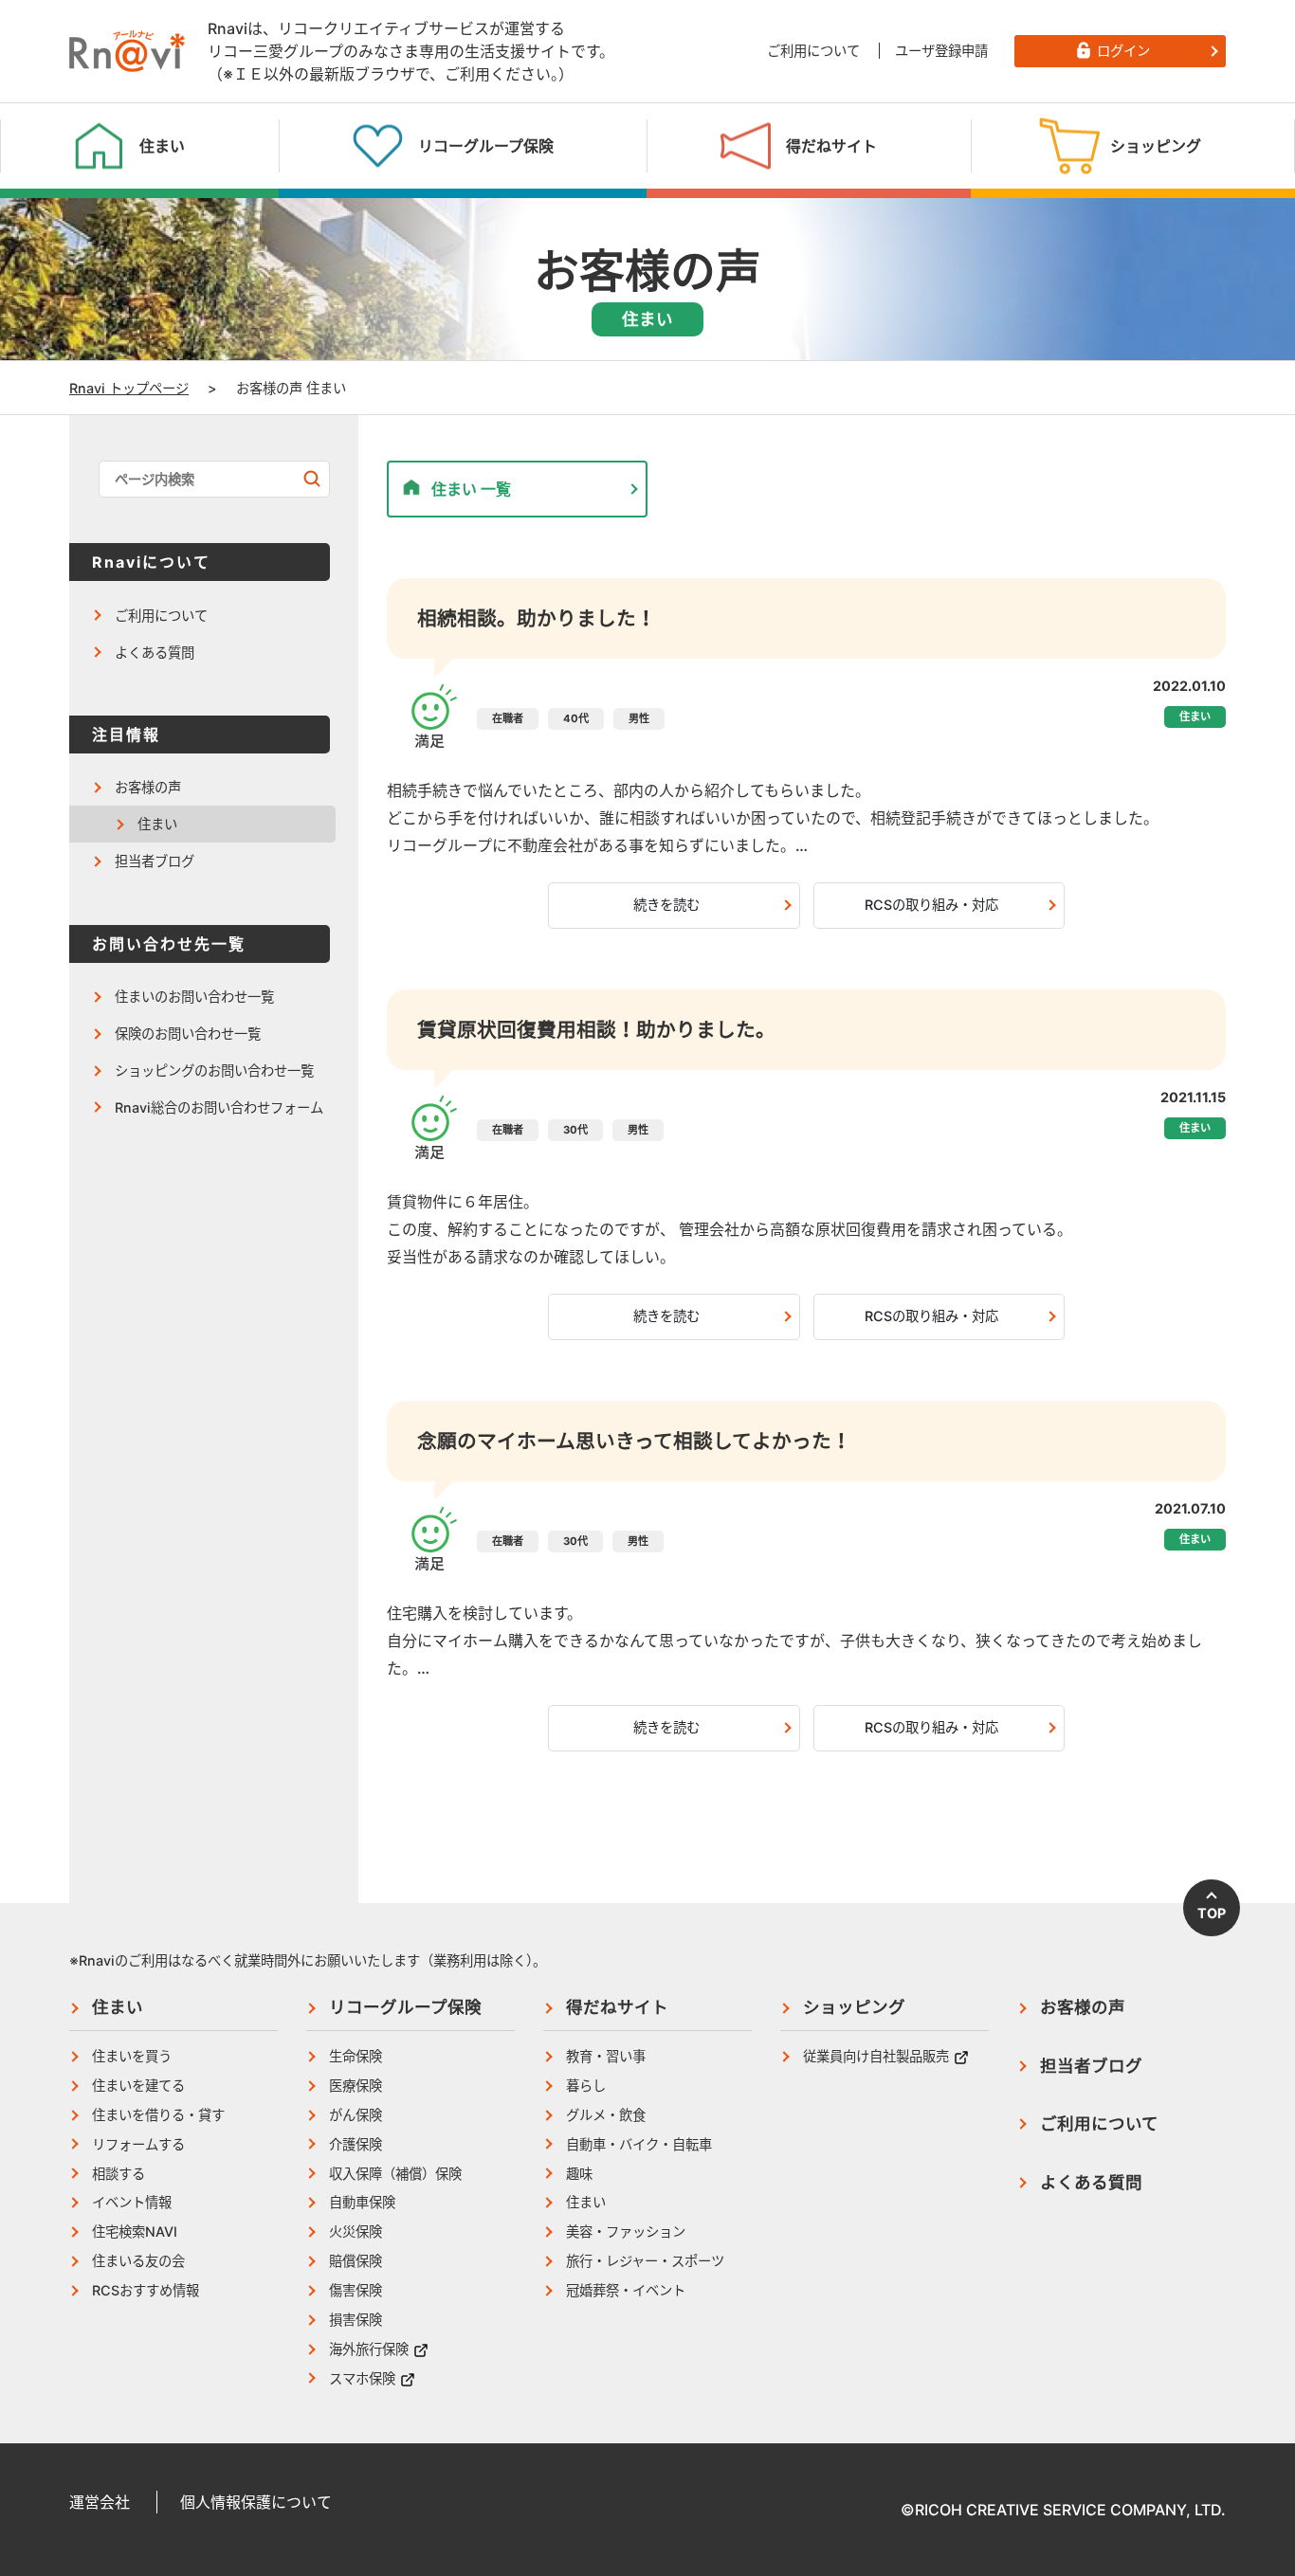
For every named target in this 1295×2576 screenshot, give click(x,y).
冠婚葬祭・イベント (626, 2290)
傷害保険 (356, 2290)
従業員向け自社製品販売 (876, 2056)
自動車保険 (362, 2202)
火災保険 (356, 2231)
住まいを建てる (138, 2086)
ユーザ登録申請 (941, 51)
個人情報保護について (256, 2502)
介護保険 (356, 2144)
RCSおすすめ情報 (146, 2290)
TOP (1212, 1913)
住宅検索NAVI (135, 2231)
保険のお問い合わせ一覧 (188, 1034)
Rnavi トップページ (129, 388)
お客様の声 (148, 787)
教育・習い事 (606, 2056)
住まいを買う (132, 2056)
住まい (157, 824)
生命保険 (356, 2056)
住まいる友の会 (138, 2261)
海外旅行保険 (369, 2349)
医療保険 (356, 2086)
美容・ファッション (626, 2231)
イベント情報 (132, 2202)
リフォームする (138, 2144)
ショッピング (854, 2007)
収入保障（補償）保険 (395, 2174)
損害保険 (356, 2320)
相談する (119, 2174)
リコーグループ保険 (405, 2007)
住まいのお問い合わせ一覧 (194, 997)
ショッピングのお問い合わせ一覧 (214, 1070)
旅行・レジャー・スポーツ (645, 2261)
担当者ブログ (155, 861)
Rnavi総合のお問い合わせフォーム (219, 1107)
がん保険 (356, 2115)
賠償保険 (356, 2261)
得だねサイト (617, 2007)
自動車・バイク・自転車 (639, 2144)
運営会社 (100, 2502)
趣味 (579, 2174)
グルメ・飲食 (606, 2115)
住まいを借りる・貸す (158, 2115)
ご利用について (813, 51)
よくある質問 (155, 653)
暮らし (586, 2086)
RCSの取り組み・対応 (931, 905)
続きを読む (666, 905)
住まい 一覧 (471, 489)
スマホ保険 (362, 2378)
